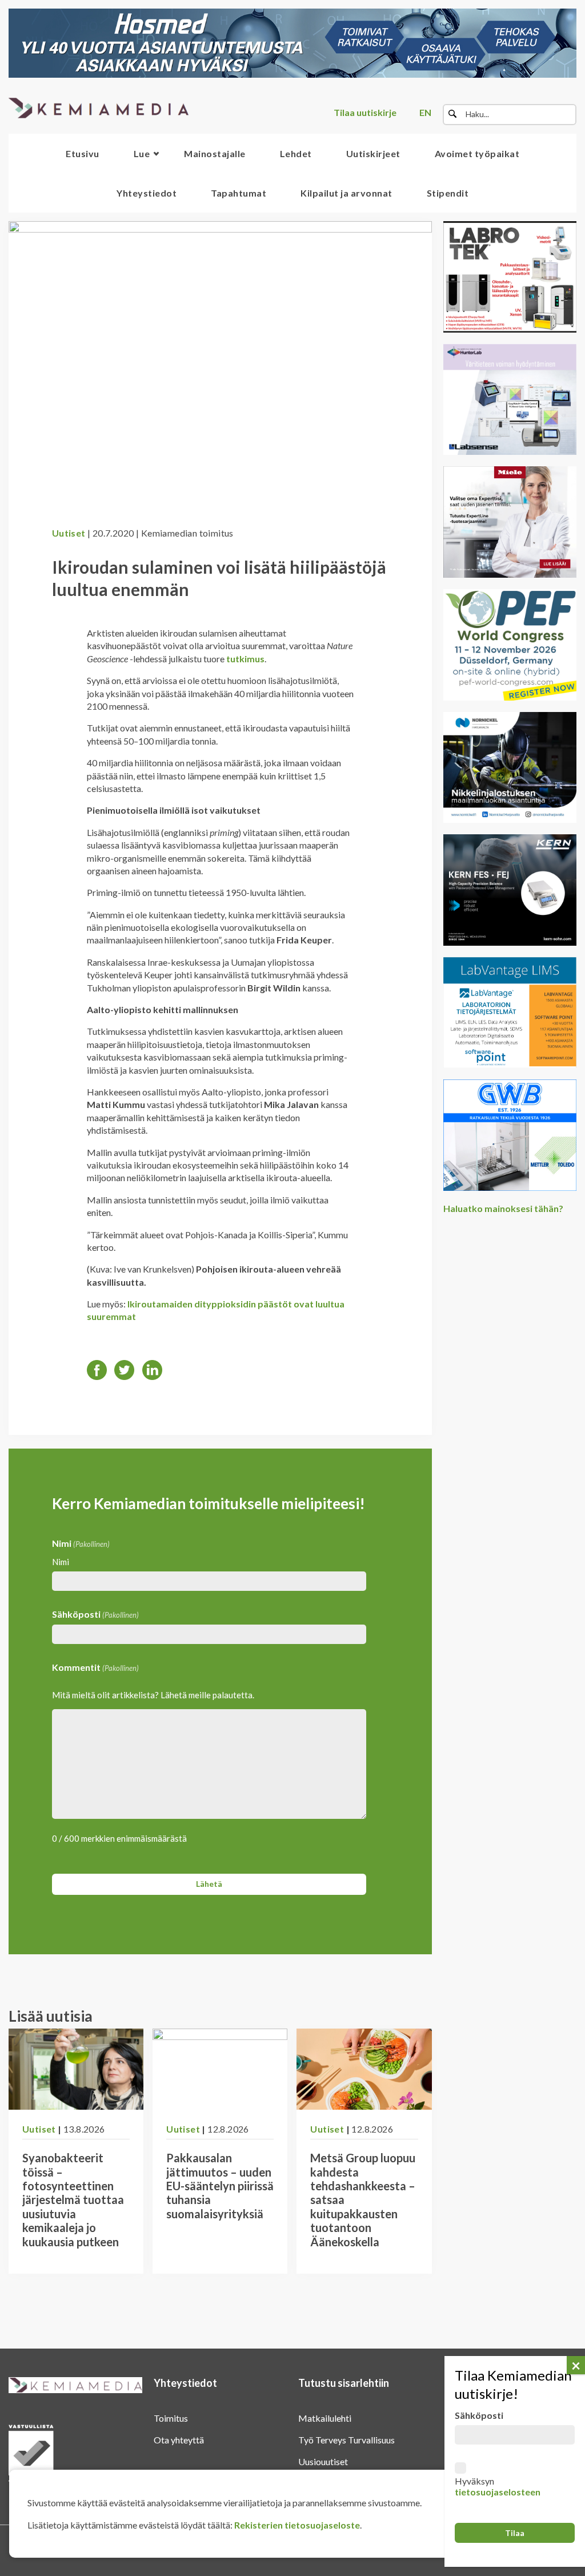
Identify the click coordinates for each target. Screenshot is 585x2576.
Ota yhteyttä (179, 2440)
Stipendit (448, 193)
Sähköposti (95, 1614)
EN (425, 112)
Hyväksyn (498, 2486)
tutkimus (245, 659)
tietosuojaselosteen (498, 2492)
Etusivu (83, 153)
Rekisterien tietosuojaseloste (297, 2525)
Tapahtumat (239, 193)
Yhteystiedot (147, 193)
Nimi (61, 1562)
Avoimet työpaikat (477, 153)
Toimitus (171, 2418)
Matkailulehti (325, 2418)
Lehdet (296, 153)
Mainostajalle (215, 153)
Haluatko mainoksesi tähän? (503, 1208)
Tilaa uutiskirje (365, 112)
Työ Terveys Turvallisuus (346, 2440)
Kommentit (95, 1667)
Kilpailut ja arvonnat (346, 193)
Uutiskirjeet (373, 153)
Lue (142, 153)
